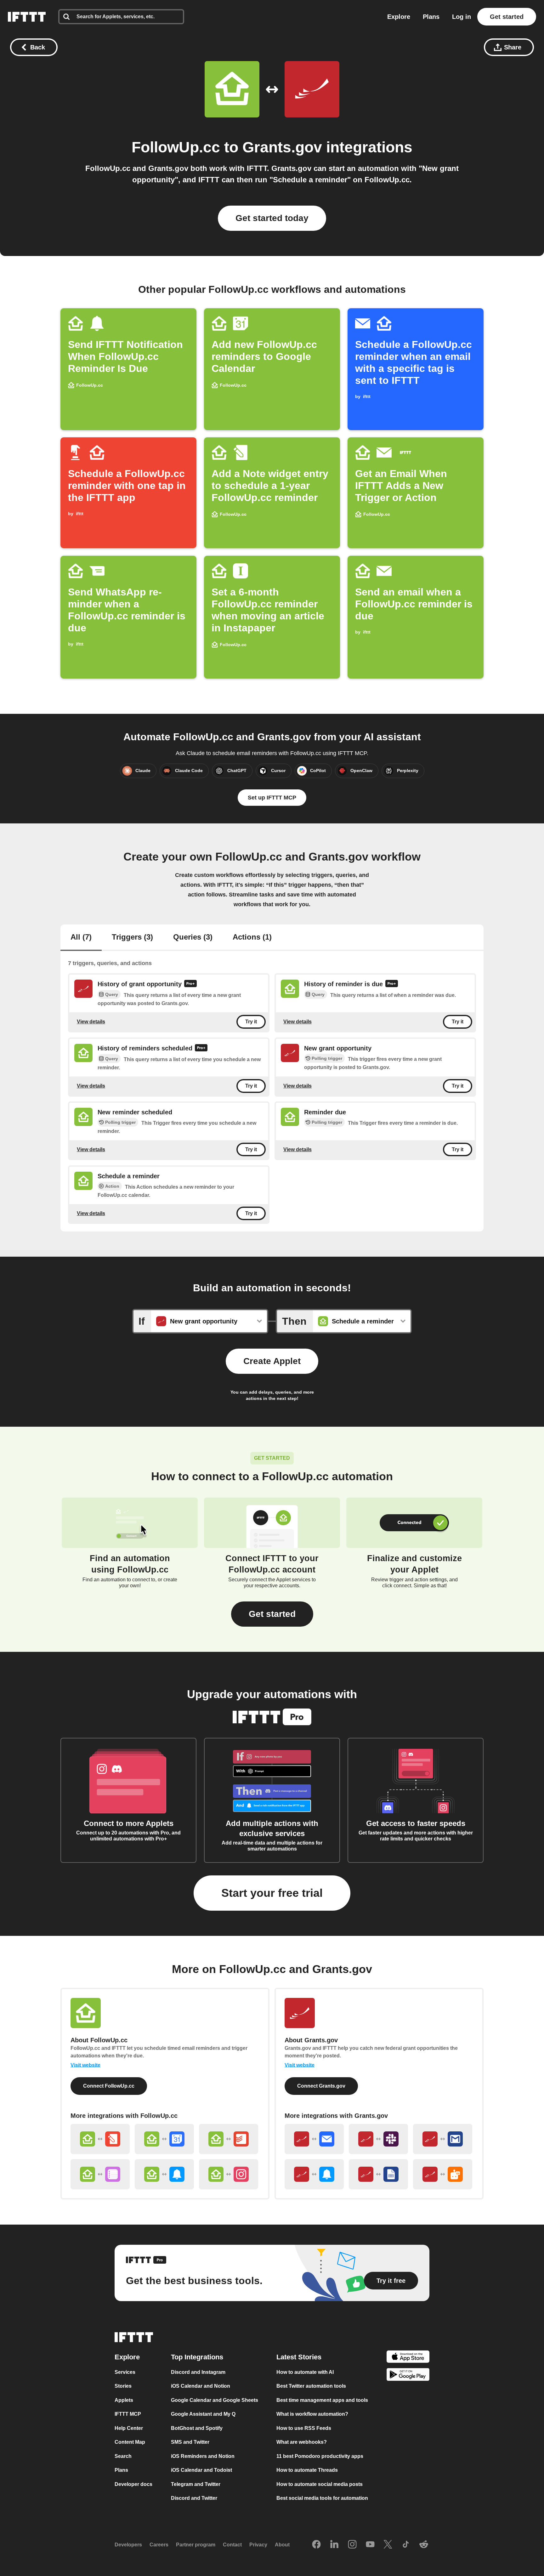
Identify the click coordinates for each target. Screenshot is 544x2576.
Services (125, 2372)
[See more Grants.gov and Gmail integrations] (443, 2139)
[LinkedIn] (334, 2545)
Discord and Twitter (194, 2498)
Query (112, 995)
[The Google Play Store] (408, 2376)
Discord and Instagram (198, 2372)
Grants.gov (282, 147)
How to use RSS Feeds (304, 2428)
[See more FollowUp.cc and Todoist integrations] (229, 2139)
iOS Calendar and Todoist (201, 2470)
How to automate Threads (307, 2470)
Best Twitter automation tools (311, 2386)
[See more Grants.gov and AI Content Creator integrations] (443, 2174)
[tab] (81, 938)
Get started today (272, 218)
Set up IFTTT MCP (272, 798)
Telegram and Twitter (196, 2484)
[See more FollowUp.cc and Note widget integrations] (100, 2139)
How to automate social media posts (320, 2484)
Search (123, 2456)
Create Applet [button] (272, 1361)
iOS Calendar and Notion (201, 2386)
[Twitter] (388, 2545)
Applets (124, 2400)
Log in (462, 17)
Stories (123, 2386)
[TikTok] (406, 2545)
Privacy (258, 2545)
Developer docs (133, 2484)
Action (112, 1186)
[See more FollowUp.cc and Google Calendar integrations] (164, 2139)
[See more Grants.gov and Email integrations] (314, 2139)
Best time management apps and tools (322, 2400)
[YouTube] (370, 2545)
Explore (399, 17)
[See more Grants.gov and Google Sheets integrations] (378, 2174)
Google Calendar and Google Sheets (215, 2400)
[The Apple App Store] (408, 2357)
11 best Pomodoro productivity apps (320, 2456)
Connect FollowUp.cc (109, 2086)
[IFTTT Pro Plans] (190, 984)
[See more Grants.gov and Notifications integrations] (314, 2174)
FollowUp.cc (176, 147)
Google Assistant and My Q (203, 2414)
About (282, 2545)
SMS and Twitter (190, 2442)
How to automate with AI (305, 2372)
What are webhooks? (302, 2442)
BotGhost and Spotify (197, 2428)
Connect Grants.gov (321, 2086)
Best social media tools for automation (322, 2498)
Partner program (196, 2545)
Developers (128, 2545)
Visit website (85, 2065)
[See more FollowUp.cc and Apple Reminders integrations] (100, 2174)
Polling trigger (327, 1058)
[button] (272, 1614)
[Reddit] (424, 2545)
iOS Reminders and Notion (203, 2456)
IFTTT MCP (128, 2414)
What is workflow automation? (312, 2414)
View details (91, 1022)
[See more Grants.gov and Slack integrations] (378, 2139)
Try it (251, 1022)
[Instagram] (352, 2545)
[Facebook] (316, 2545)
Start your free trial (272, 1893)
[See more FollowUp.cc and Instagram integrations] (229, 2174)
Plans (431, 17)
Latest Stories (299, 2357)
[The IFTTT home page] (27, 17)
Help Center (129, 2428)
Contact (232, 2545)
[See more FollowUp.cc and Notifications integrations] (164, 2174)
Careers (159, 2545)
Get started (507, 17)
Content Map (130, 2442)
